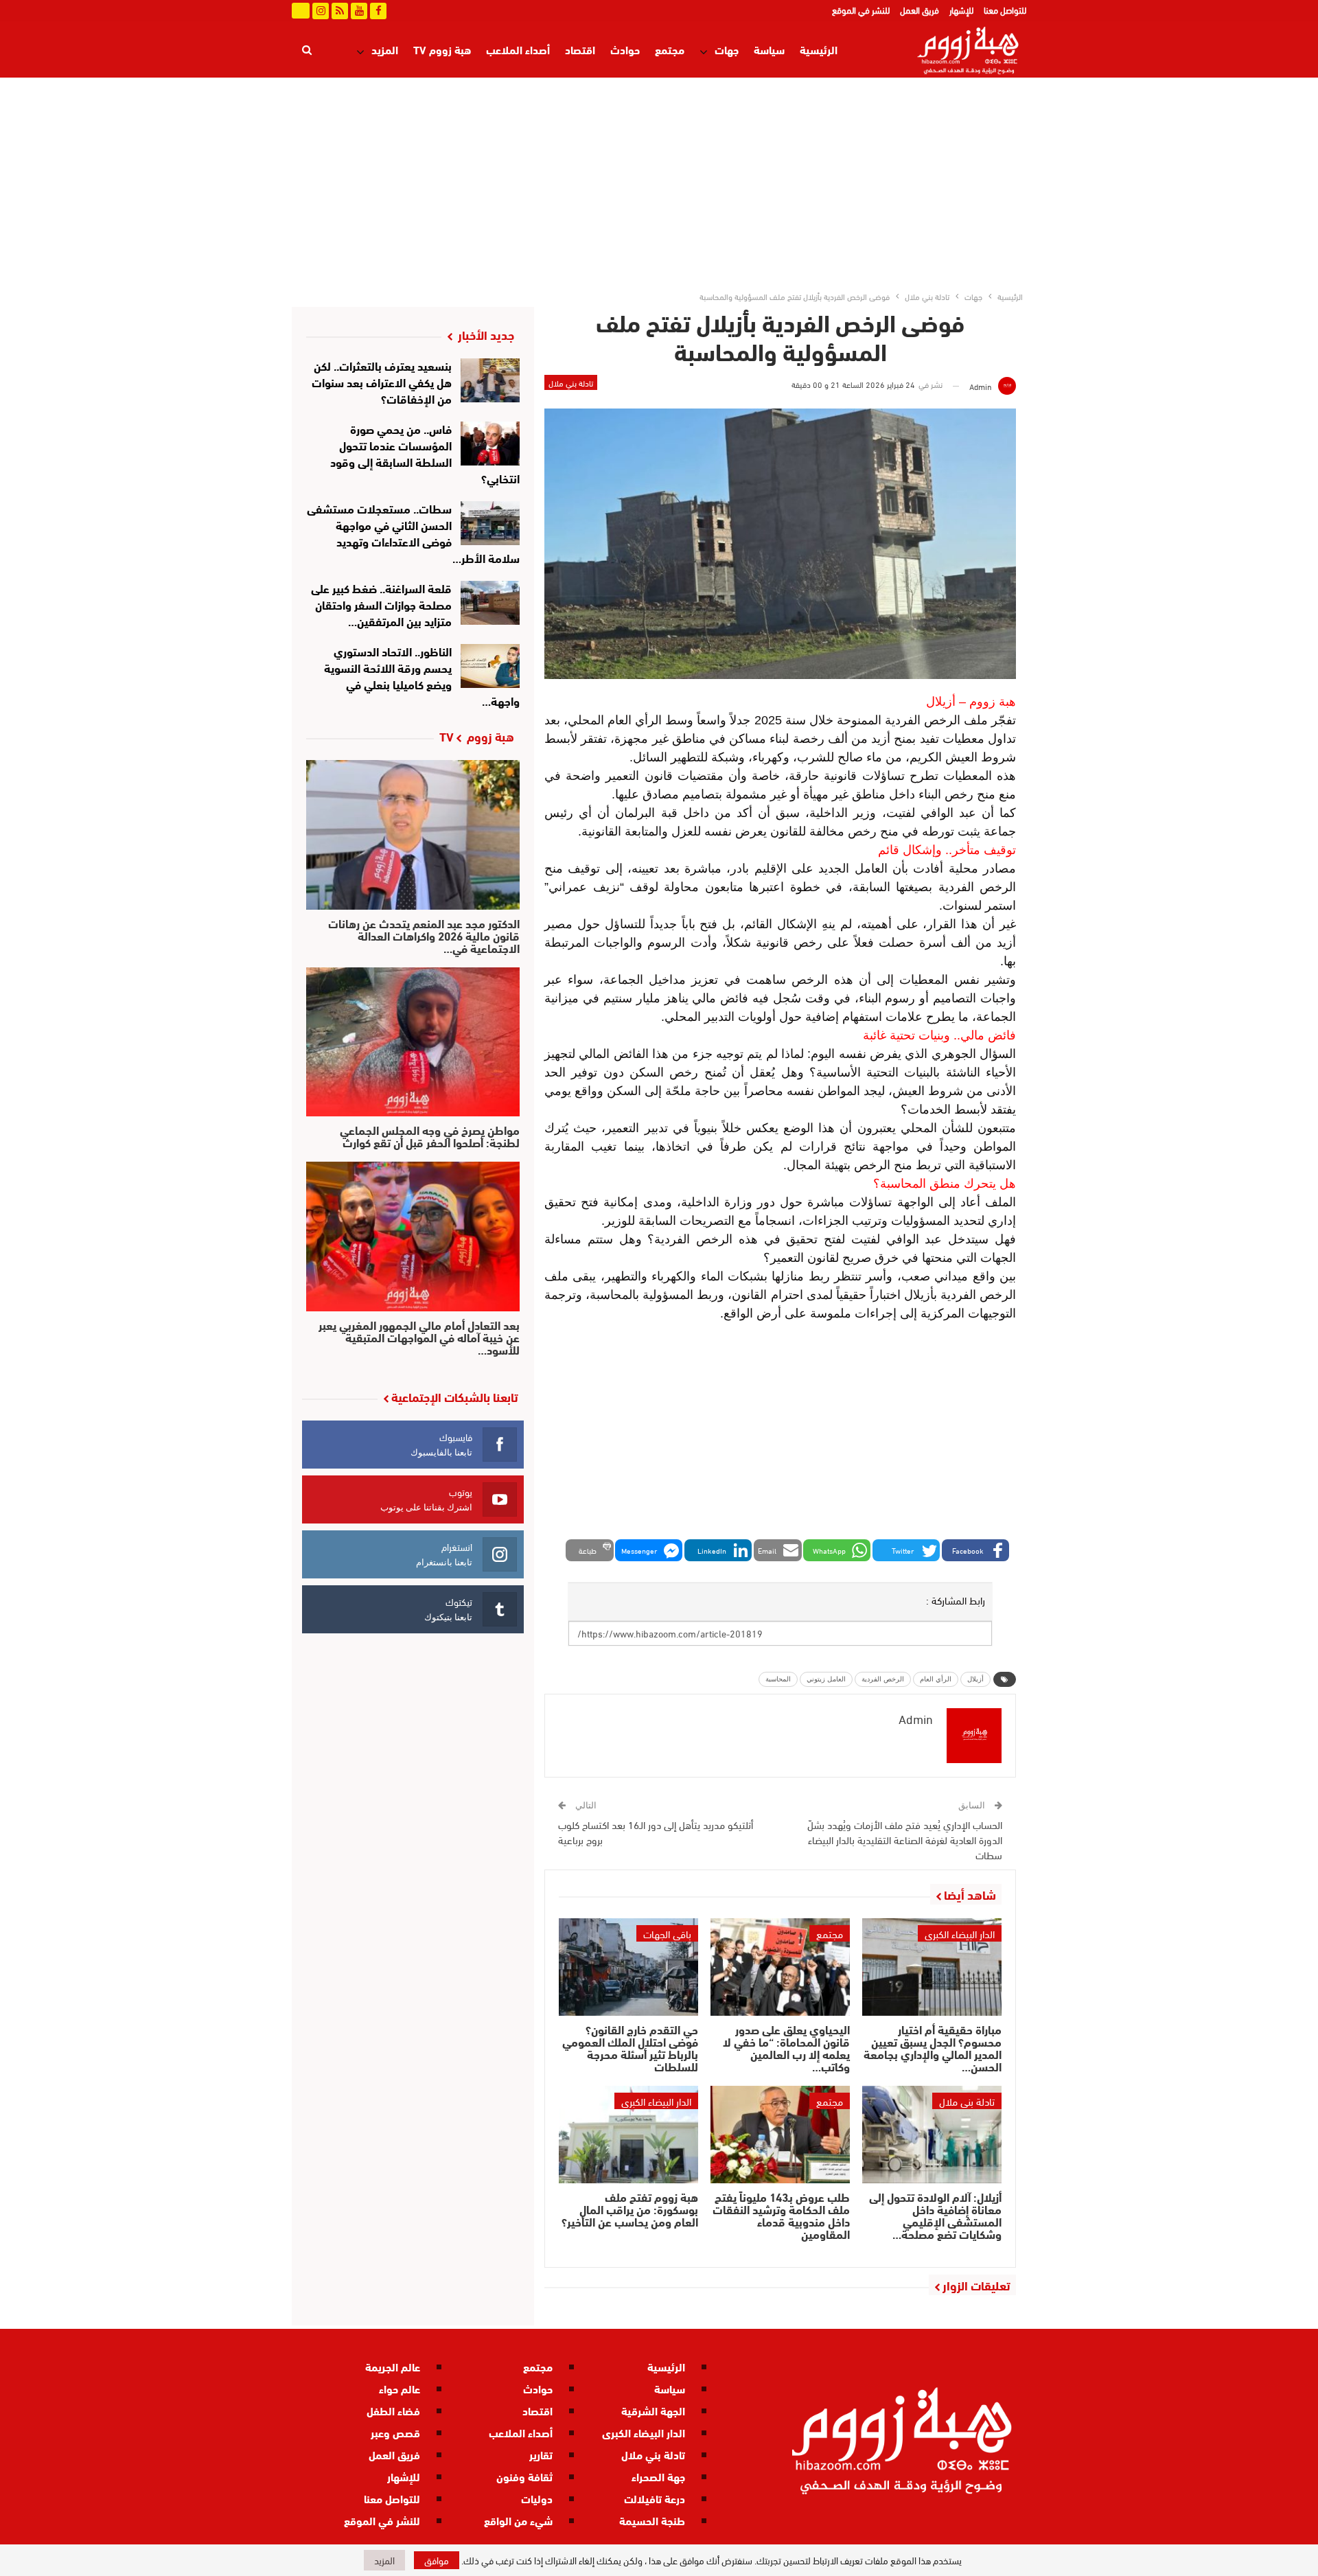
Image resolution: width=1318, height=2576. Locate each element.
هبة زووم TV (442, 49)
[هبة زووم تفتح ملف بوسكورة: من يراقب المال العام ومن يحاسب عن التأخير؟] (628, 2135)
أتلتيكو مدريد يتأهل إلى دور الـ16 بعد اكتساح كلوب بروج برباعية (656, 1832)
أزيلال (975, 1679)
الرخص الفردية (883, 1679)
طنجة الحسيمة (652, 2520)
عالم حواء (400, 2388)
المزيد (385, 49)
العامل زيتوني (826, 1679)
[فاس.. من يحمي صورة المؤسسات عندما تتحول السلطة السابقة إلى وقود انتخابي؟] (490, 444)
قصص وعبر (395, 2432)
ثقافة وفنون (524, 2476)
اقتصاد (580, 49)
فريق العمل (920, 10)
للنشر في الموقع (861, 10)
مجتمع (670, 49)
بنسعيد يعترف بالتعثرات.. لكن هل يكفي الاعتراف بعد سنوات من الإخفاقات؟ (382, 381)
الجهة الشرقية (653, 2410)
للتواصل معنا (1005, 10)
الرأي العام (936, 1679)
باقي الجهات (667, 1933)
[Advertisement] (659, 181)
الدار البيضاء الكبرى (960, 1933)
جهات (727, 49)
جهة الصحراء (658, 2476)
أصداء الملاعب (518, 49)
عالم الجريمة (393, 2366)
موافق (437, 2560)
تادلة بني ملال (571, 382)
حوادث (625, 49)
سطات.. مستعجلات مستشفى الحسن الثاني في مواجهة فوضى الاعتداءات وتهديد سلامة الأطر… (414, 532)
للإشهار (961, 10)
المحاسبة (778, 1679)
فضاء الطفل (393, 2410)
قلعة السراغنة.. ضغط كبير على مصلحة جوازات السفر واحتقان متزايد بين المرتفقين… (381, 604)
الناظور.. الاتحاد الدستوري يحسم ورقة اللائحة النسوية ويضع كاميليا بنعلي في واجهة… (422, 675)
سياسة (769, 49)
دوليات (537, 2498)
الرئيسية (819, 49)
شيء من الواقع (518, 2520)
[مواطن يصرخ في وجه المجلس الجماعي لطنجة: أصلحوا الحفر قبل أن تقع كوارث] (413, 1042)
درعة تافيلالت (655, 2498)
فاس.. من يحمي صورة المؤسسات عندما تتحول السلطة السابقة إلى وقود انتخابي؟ (425, 453)
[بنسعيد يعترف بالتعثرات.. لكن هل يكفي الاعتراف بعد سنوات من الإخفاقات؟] (490, 380)
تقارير (541, 2454)
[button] (975, 1550)
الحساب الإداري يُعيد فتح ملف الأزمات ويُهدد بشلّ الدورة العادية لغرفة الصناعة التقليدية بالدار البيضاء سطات (905, 1839)
